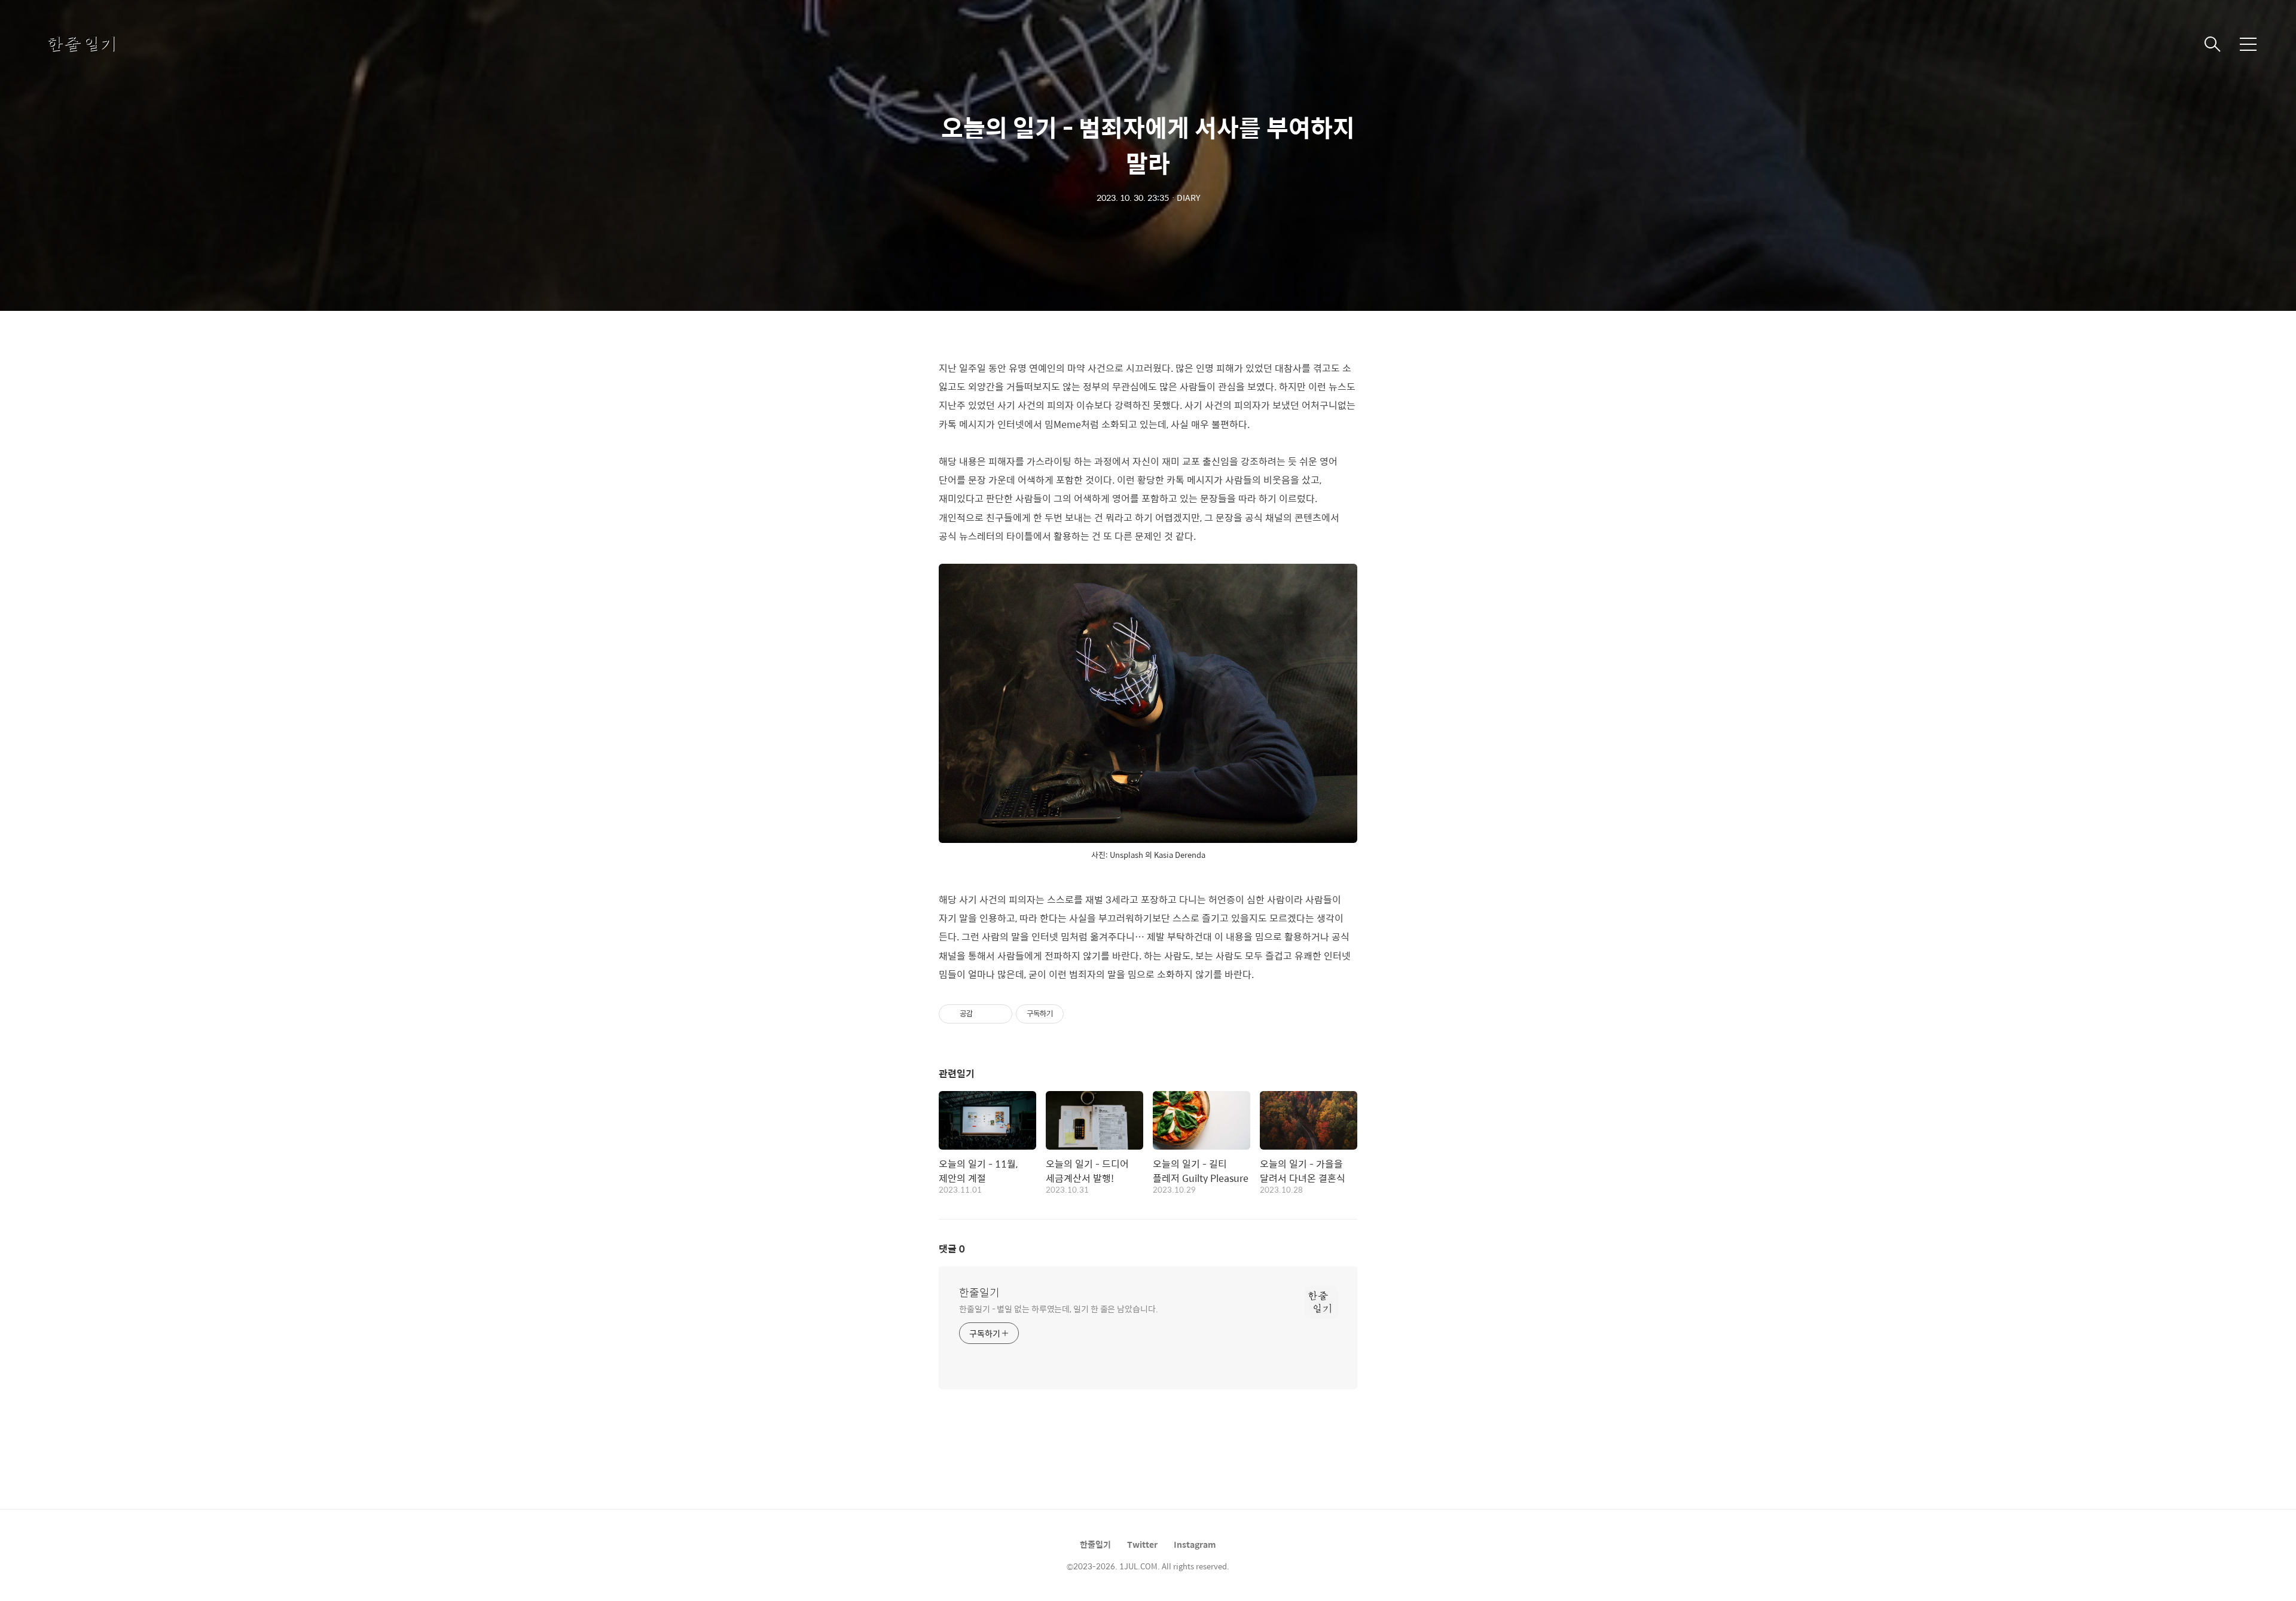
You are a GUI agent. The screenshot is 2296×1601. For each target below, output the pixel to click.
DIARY (1188, 197)
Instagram (1195, 1544)
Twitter (1142, 1544)
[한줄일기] (108, 44)
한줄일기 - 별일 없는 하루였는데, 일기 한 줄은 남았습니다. (1059, 1308)
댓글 (952, 1249)
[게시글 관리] (999, 1014)
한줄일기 (979, 1293)
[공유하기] (984, 1014)
